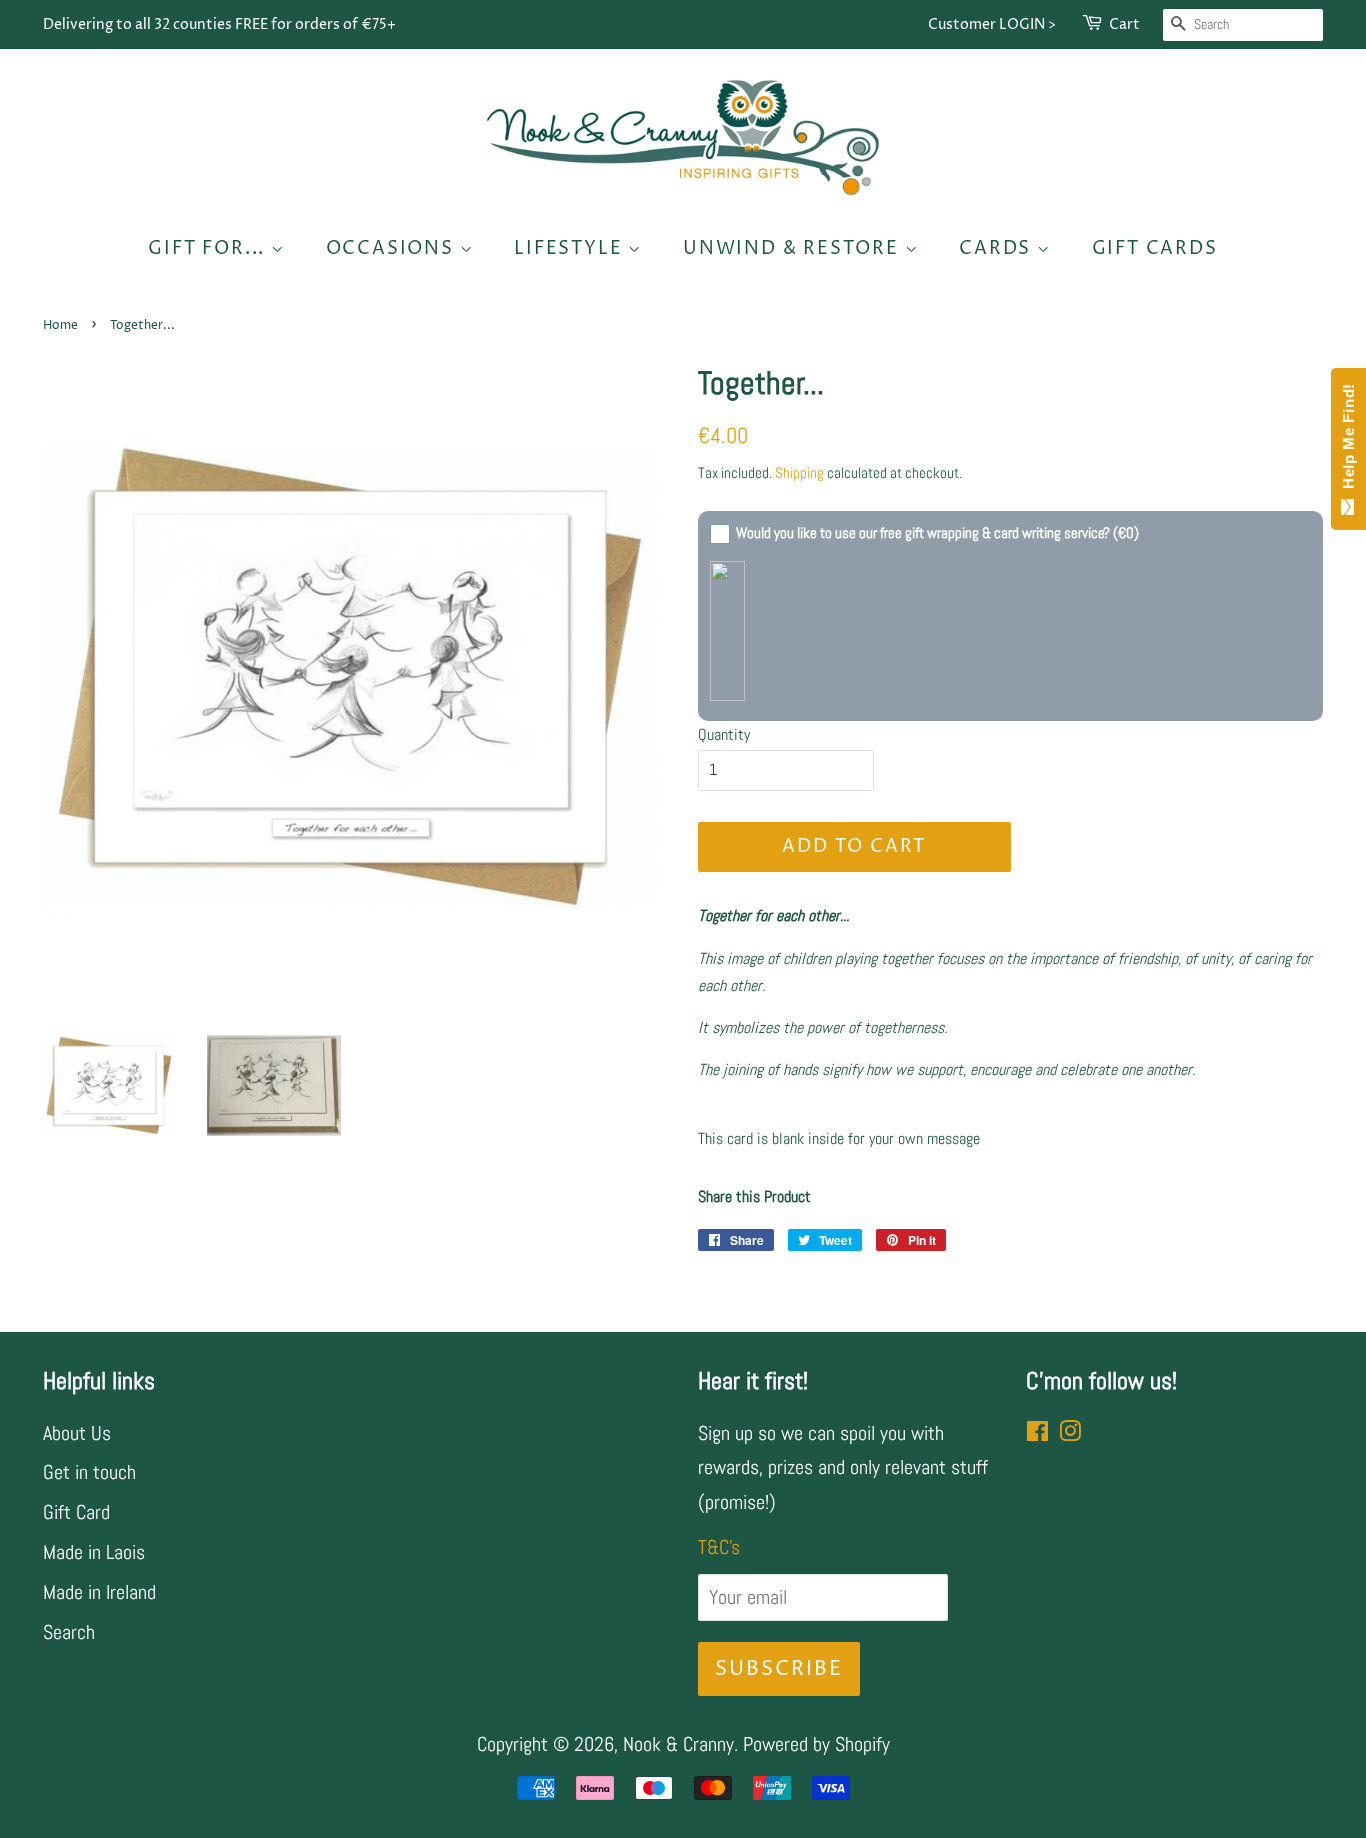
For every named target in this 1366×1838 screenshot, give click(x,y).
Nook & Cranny (678, 1744)
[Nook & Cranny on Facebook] (1037, 1433)
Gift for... (209, 248)
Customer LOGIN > (992, 24)
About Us (77, 1433)
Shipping (799, 472)
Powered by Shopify (816, 1744)
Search (69, 1632)
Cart (1124, 24)
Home (60, 325)
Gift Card (76, 1512)
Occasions (393, 248)
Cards (998, 248)
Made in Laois (94, 1552)
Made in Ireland (99, 1592)
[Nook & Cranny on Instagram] (1070, 1433)
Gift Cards (1155, 248)
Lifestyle (571, 248)
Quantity (724, 734)
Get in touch (89, 1472)
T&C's (719, 1547)
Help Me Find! (1348, 441)
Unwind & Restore (794, 248)
